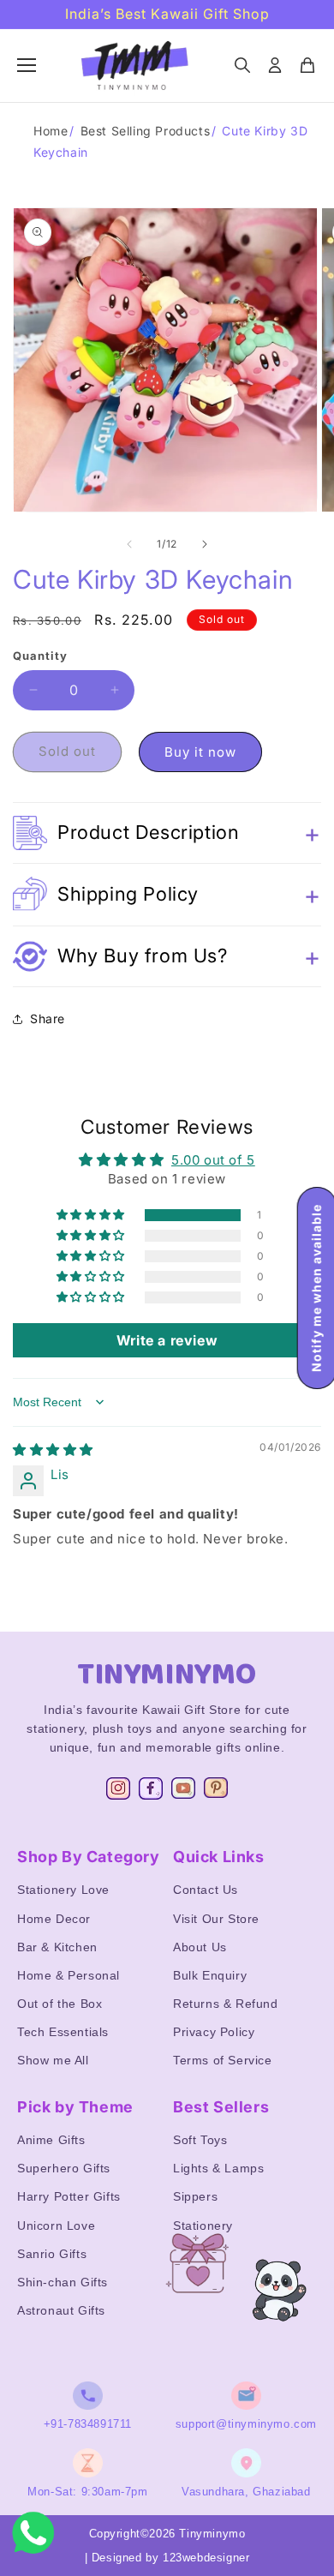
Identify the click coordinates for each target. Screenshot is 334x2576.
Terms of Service (223, 2060)
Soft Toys (200, 2140)
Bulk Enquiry (210, 1975)
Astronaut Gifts (61, 2310)
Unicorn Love (56, 2226)
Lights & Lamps (218, 2168)
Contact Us (206, 1890)
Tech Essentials (63, 2032)
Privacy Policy (214, 2032)
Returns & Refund (226, 2004)
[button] (167, 833)
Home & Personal (69, 1975)
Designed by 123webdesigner (171, 2558)
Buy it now (200, 752)
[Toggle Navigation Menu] (27, 65)
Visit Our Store (216, 1919)
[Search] (242, 65)
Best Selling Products (146, 131)
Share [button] (48, 1018)
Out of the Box (60, 2004)
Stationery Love (63, 1890)
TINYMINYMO (167, 1674)
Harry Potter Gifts (69, 2196)
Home (51, 131)
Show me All (53, 2060)
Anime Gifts (51, 2140)
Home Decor (54, 1919)
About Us (200, 1947)
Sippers (195, 2196)
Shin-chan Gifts (63, 2282)
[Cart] (307, 65)
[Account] (275, 65)
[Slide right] (205, 544)
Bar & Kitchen (57, 1947)
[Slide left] (129, 544)
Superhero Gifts (64, 2168)
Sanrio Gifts (52, 2254)
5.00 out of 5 (213, 1160)
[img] (53, 1450)
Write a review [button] (167, 1340)
